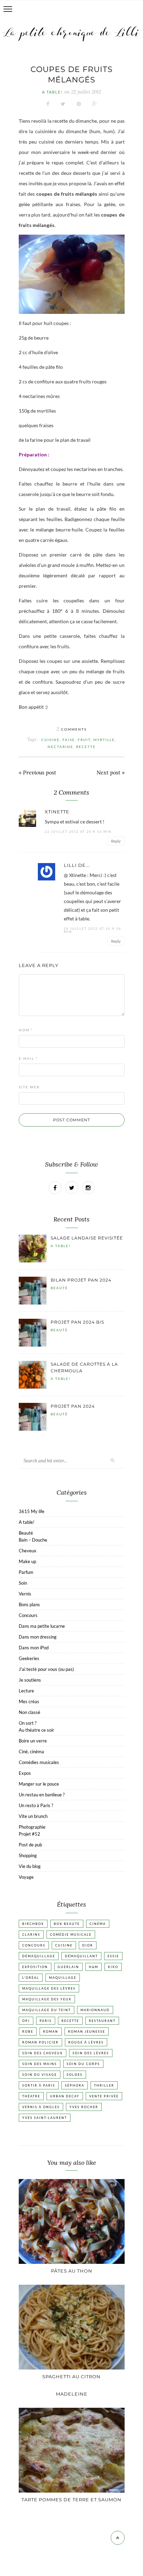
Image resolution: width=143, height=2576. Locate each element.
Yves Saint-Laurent (45, 2118)
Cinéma (98, 1924)
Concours (28, 1615)
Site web (29, 1087)
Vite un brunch (33, 1816)
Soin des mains (40, 2064)
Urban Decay (65, 2096)
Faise (69, 740)
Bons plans (29, 1604)
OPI (26, 2021)
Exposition (35, 1967)
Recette (86, 747)
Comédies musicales (39, 1762)
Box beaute (67, 1924)
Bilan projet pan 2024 (81, 1280)
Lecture (26, 1691)
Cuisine (51, 740)
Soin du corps (83, 2064)
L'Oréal (31, 1978)
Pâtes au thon (72, 2271)
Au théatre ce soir (36, 1730)
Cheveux (28, 1551)
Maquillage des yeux (47, 1999)
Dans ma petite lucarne (42, 1626)
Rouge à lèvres (86, 2042)
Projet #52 (30, 1834)
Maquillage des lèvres (49, 1988)
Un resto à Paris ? (36, 1805)
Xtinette (57, 812)
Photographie (32, 1827)
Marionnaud (95, 2010)
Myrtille (104, 740)
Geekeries (29, 1658)
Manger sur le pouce (39, 1784)
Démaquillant (81, 1956)
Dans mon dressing (38, 1637)
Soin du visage (40, 2075)
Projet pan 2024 (73, 1406)
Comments (72, 729)
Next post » (111, 773)
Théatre (31, 2096)
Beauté (59, 1288)
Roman (51, 2031)
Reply (116, 841)
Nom (26, 1030)
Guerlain (68, 1967)
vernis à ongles (41, 2107)
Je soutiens (30, 1680)
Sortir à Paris (39, 2085)
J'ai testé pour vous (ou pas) (46, 1669)
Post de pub (30, 1845)
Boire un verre (33, 1741)
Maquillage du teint (47, 2010)
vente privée (104, 2096)
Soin (23, 1583)
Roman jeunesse (87, 2031)
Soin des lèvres (91, 2053)
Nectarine (60, 747)
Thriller (104, 2085)
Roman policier (40, 2042)
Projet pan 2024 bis (77, 1322)
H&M (94, 1967)
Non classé (30, 1712)
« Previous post (37, 773)
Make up (27, 1561)
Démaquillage (39, 1956)
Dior (88, 1945)
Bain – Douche (33, 1540)
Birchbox (33, 1924)
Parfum (26, 1572)
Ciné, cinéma (31, 1752)
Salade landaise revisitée (87, 1238)
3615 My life (32, 1511)
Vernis (25, 1594)
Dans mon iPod (34, 1648)
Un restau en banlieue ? (42, 1795)
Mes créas (29, 1701)
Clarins (31, 1935)
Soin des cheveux (43, 2053)
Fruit (84, 740)
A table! (52, 92)
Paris (46, 2021)
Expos (25, 1773)
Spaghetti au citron (71, 2376)
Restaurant (102, 2021)
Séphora (75, 2085)
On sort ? (28, 1723)
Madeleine (72, 2394)
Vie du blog (30, 1866)
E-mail (28, 1058)
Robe (28, 2031)
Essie (113, 1956)
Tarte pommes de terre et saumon (71, 2500)
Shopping (28, 1855)
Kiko (113, 1967)
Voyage (26, 1877)
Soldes (75, 2075)
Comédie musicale (71, 1935)
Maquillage (63, 1978)
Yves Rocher (84, 2107)
